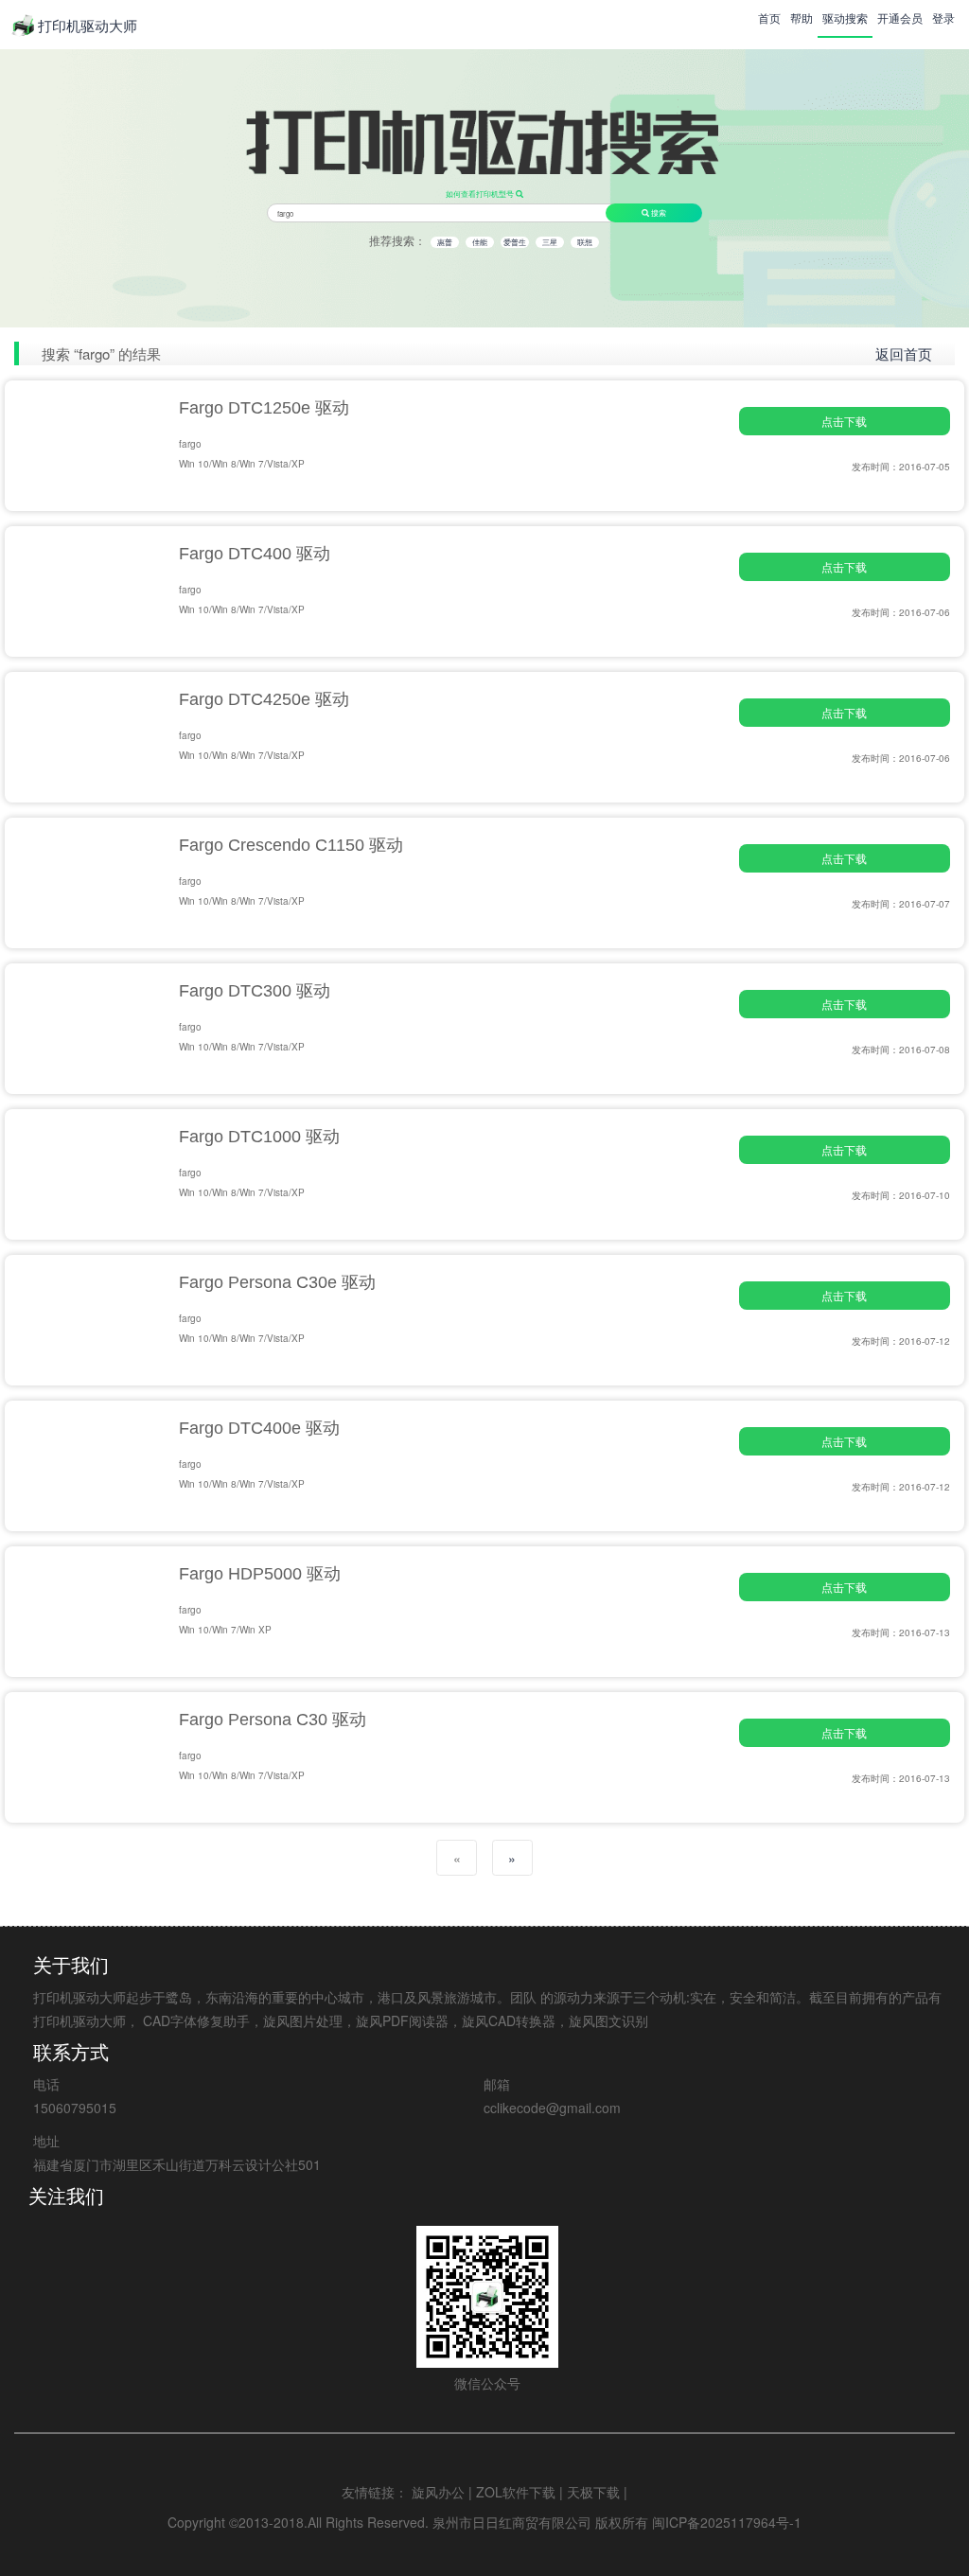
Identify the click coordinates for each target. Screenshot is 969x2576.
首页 (769, 18)
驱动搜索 (845, 18)
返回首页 (904, 353)
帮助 (802, 18)
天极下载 (593, 2492)
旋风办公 (438, 2492)
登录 (943, 18)
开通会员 (900, 18)
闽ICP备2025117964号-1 (727, 2522)
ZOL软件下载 (516, 2492)
